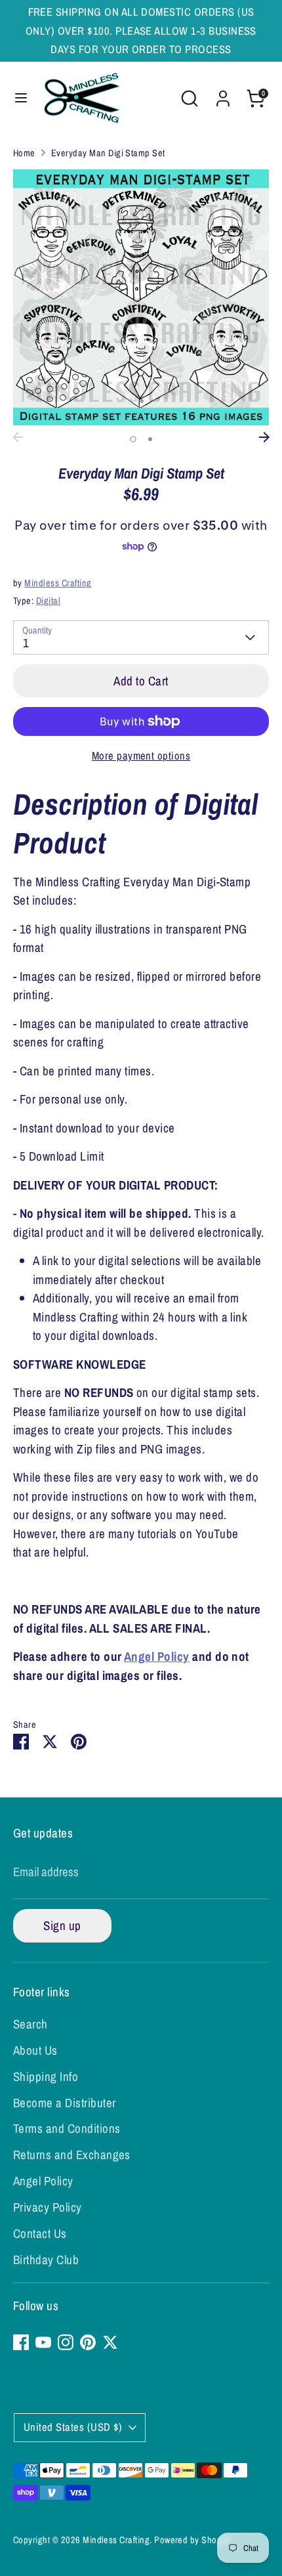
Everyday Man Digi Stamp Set (108, 153)
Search (30, 2024)
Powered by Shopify (192, 2540)
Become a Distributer (65, 2103)
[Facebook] (21, 2342)
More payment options (141, 756)
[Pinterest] (88, 2342)
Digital (48, 600)
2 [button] (150, 439)
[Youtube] (43, 2342)
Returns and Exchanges (72, 2155)
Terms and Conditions (67, 2128)
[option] (141, 297)
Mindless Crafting (58, 583)
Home (24, 153)
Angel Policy (157, 1656)
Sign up (62, 1925)
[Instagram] (66, 2342)
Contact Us (40, 2233)
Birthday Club (46, 2260)
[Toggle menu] (21, 99)
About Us (35, 2050)
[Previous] (18, 437)
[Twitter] (110, 2342)
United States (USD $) (73, 2427)
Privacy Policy (48, 2207)
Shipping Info (46, 2076)
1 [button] (133, 439)
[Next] (264, 437)
